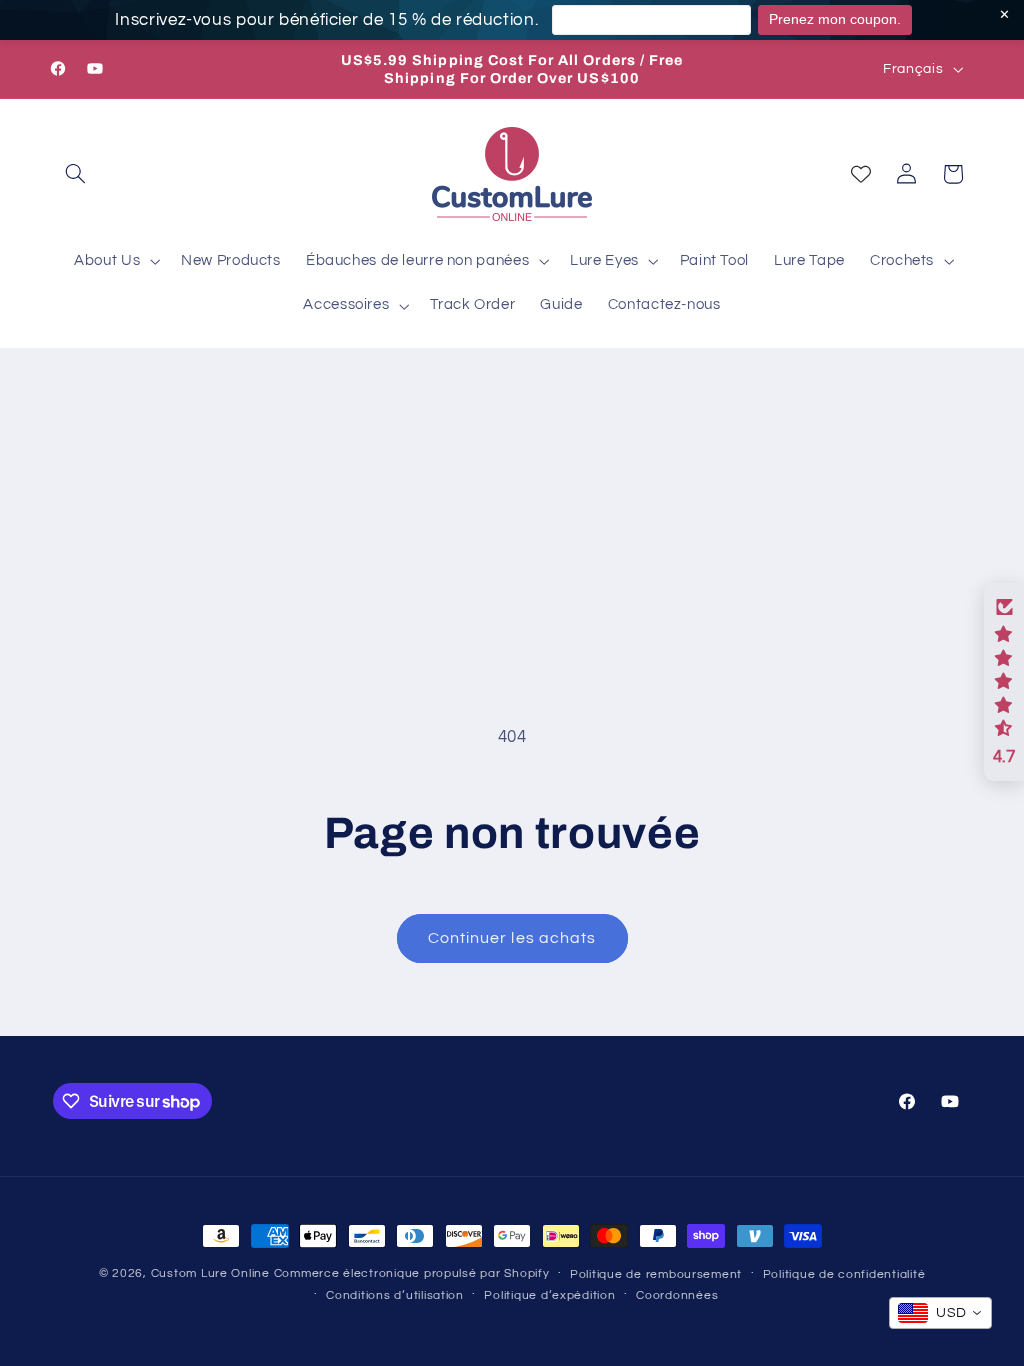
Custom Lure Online (210, 1273)
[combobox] (940, 1313)
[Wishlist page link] (861, 174)
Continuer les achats (512, 938)
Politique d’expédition (549, 1295)
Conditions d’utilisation (395, 1295)
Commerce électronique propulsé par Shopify (412, 1273)
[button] (76, 174)
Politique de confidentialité (844, 1274)
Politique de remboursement (656, 1274)
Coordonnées (677, 1295)
